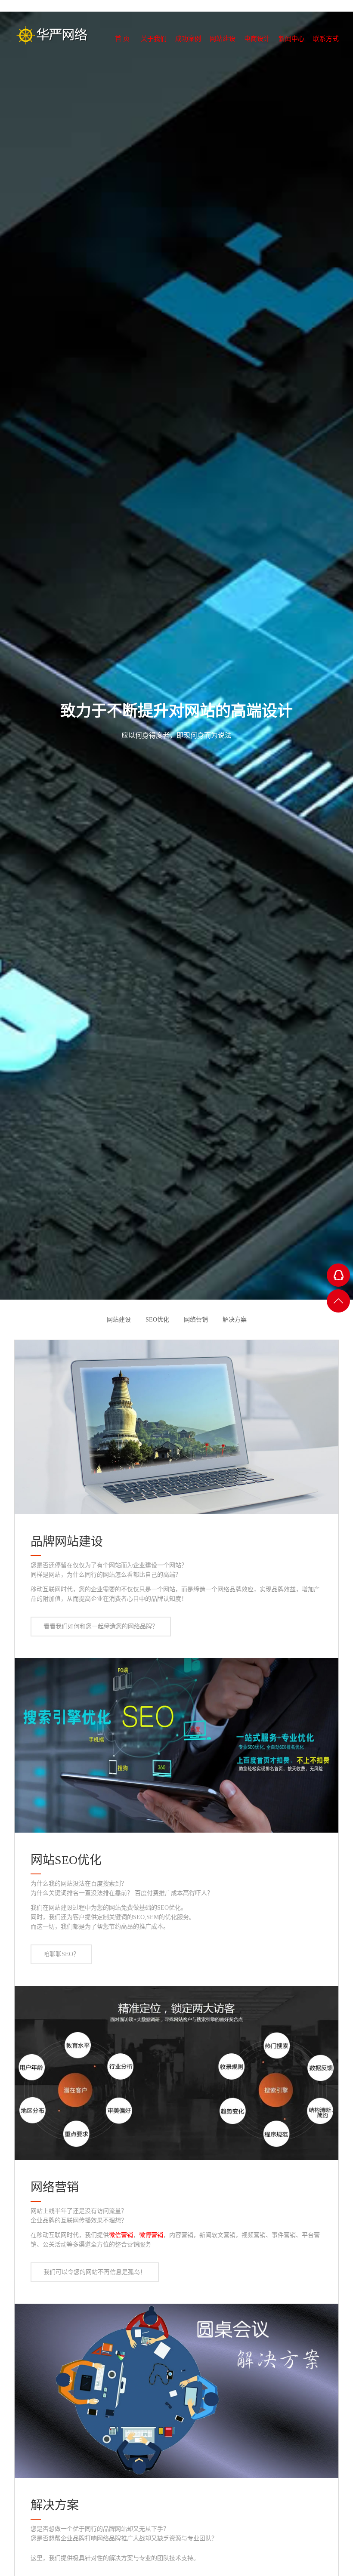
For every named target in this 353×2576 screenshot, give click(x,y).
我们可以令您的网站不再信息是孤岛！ (95, 2272)
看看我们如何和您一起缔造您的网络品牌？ (101, 1626)
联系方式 (326, 54)
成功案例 (154, 54)
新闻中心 (283, 54)
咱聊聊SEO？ (61, 1954)
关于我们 (111, 54)
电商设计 (240, 54)
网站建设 (197, 54)
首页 (71, 54)
